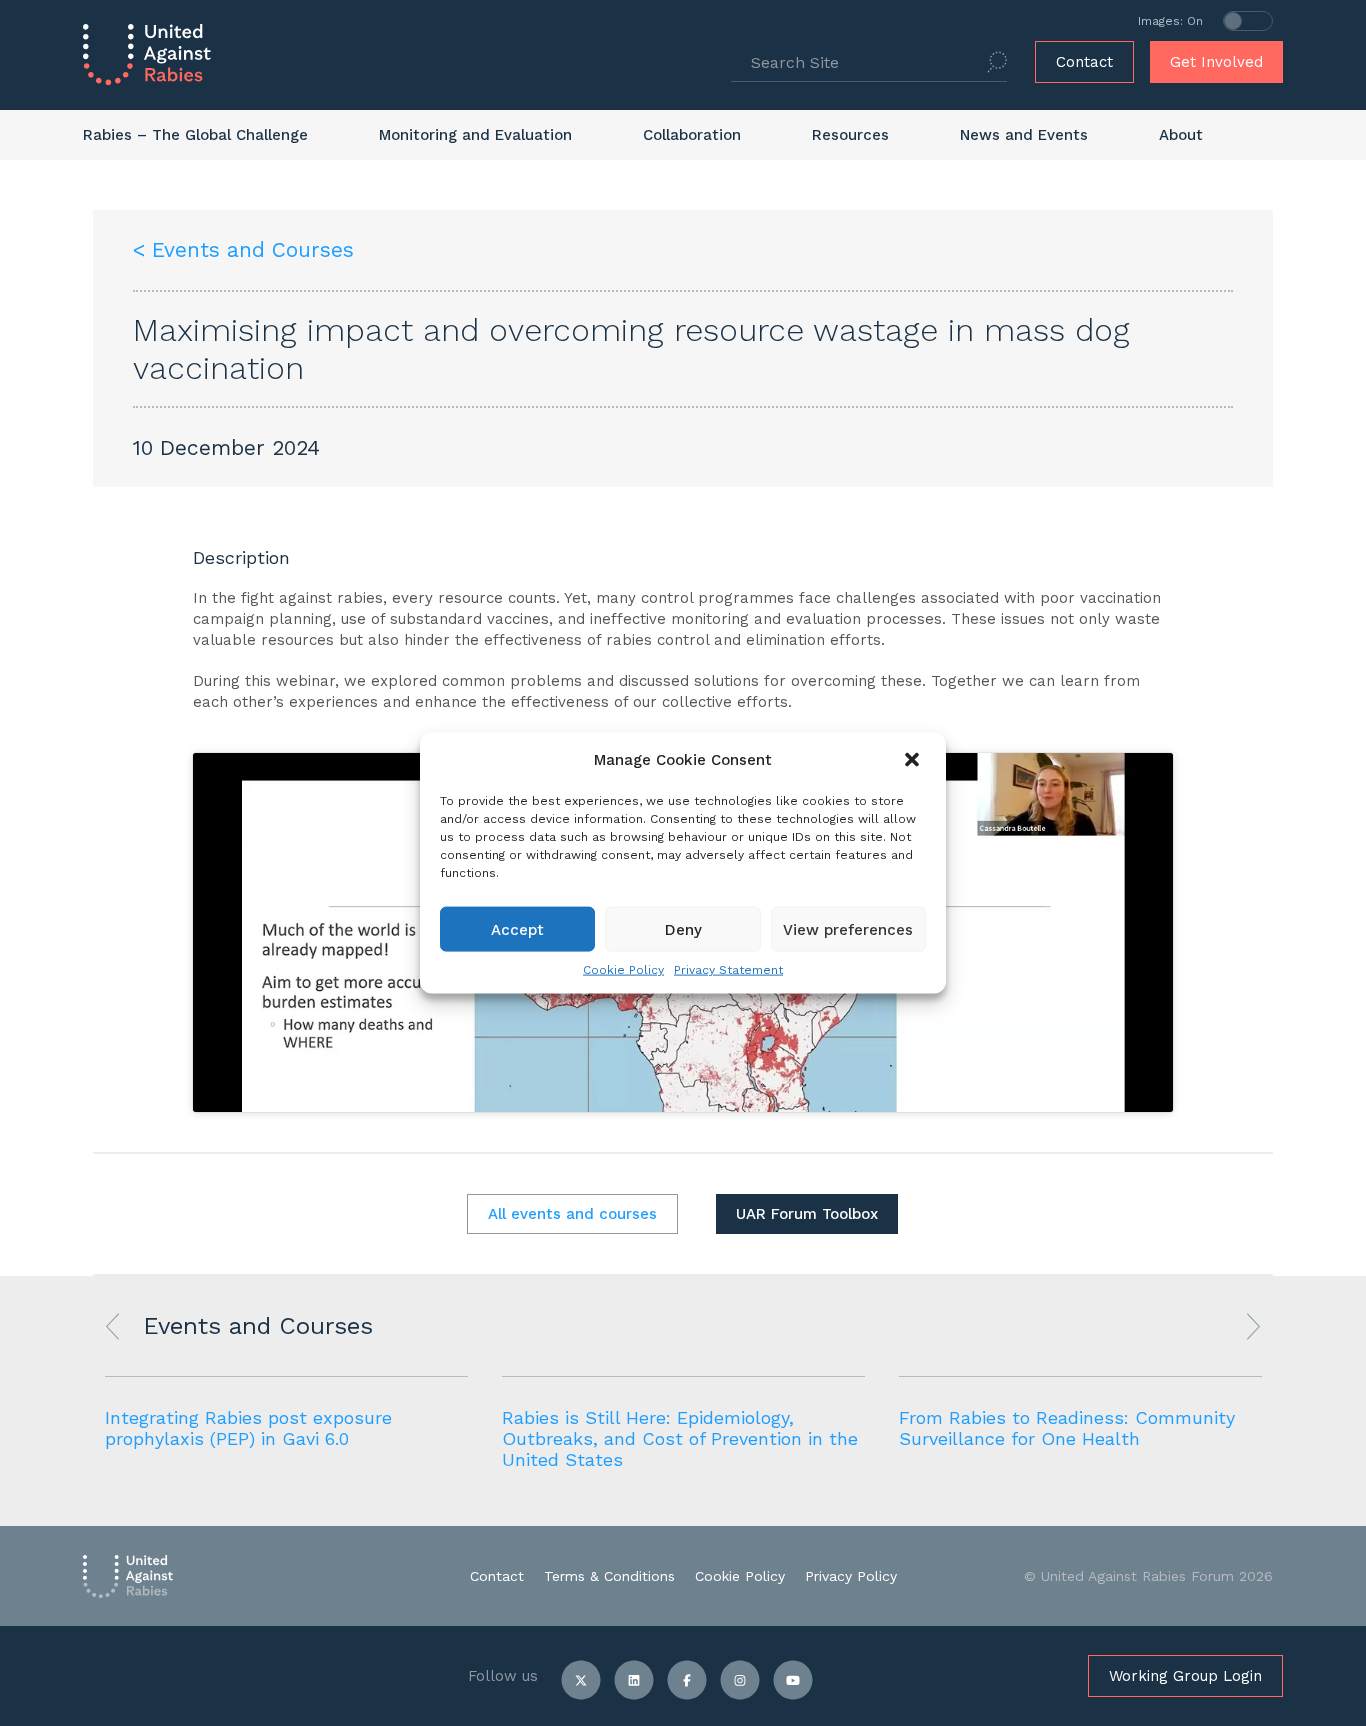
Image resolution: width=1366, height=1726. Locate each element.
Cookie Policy (623, 970)
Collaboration (692, 135)
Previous (112, 1326)
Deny (683, 929)
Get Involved (1216, 62)
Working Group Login (1185, 1676)
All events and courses (572, 1214)
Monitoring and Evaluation (475, 135)
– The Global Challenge (195, 135)
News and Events (1024, 135)
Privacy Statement (728, 970)
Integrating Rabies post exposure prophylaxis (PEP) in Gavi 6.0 (248, 1428)
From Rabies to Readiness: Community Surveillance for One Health (1067, 1428)
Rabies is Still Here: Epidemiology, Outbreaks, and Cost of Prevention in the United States (680, 1438)
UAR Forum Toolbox (807, 1214)
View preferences (848, 929)
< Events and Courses (243, 249)
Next (1253, 1326)
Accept (517, 929)
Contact (1084, 62)
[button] (914, 760)
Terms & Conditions (609, 1576)
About (1181, 135)
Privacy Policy (851, 1576)
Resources (850, 135)
